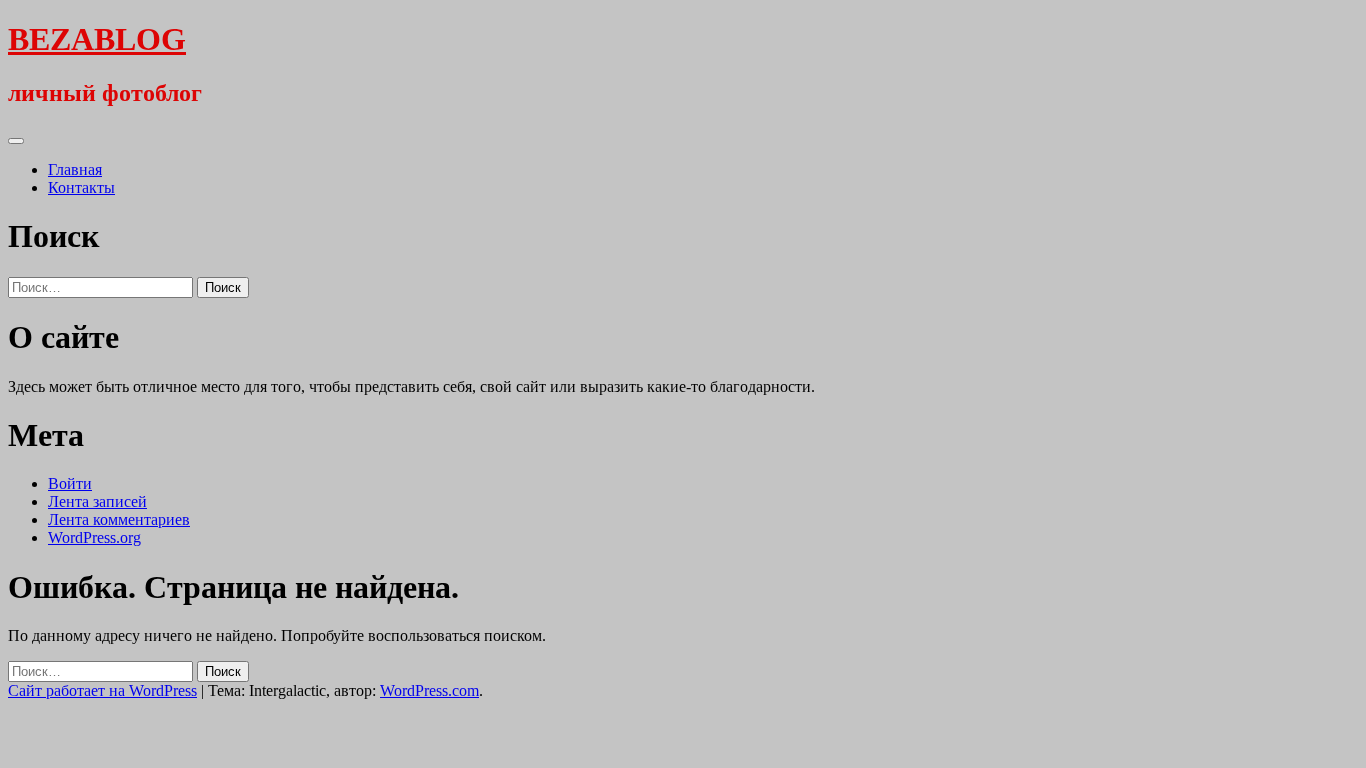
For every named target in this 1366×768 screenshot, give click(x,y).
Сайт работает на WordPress (102, 690)
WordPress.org (94, 537)
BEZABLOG (97, 39)
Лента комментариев (119, 519)
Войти (70, 483)
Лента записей (97, 501)
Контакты (81, 187)
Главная (75, 169)
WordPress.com (429, 690)
